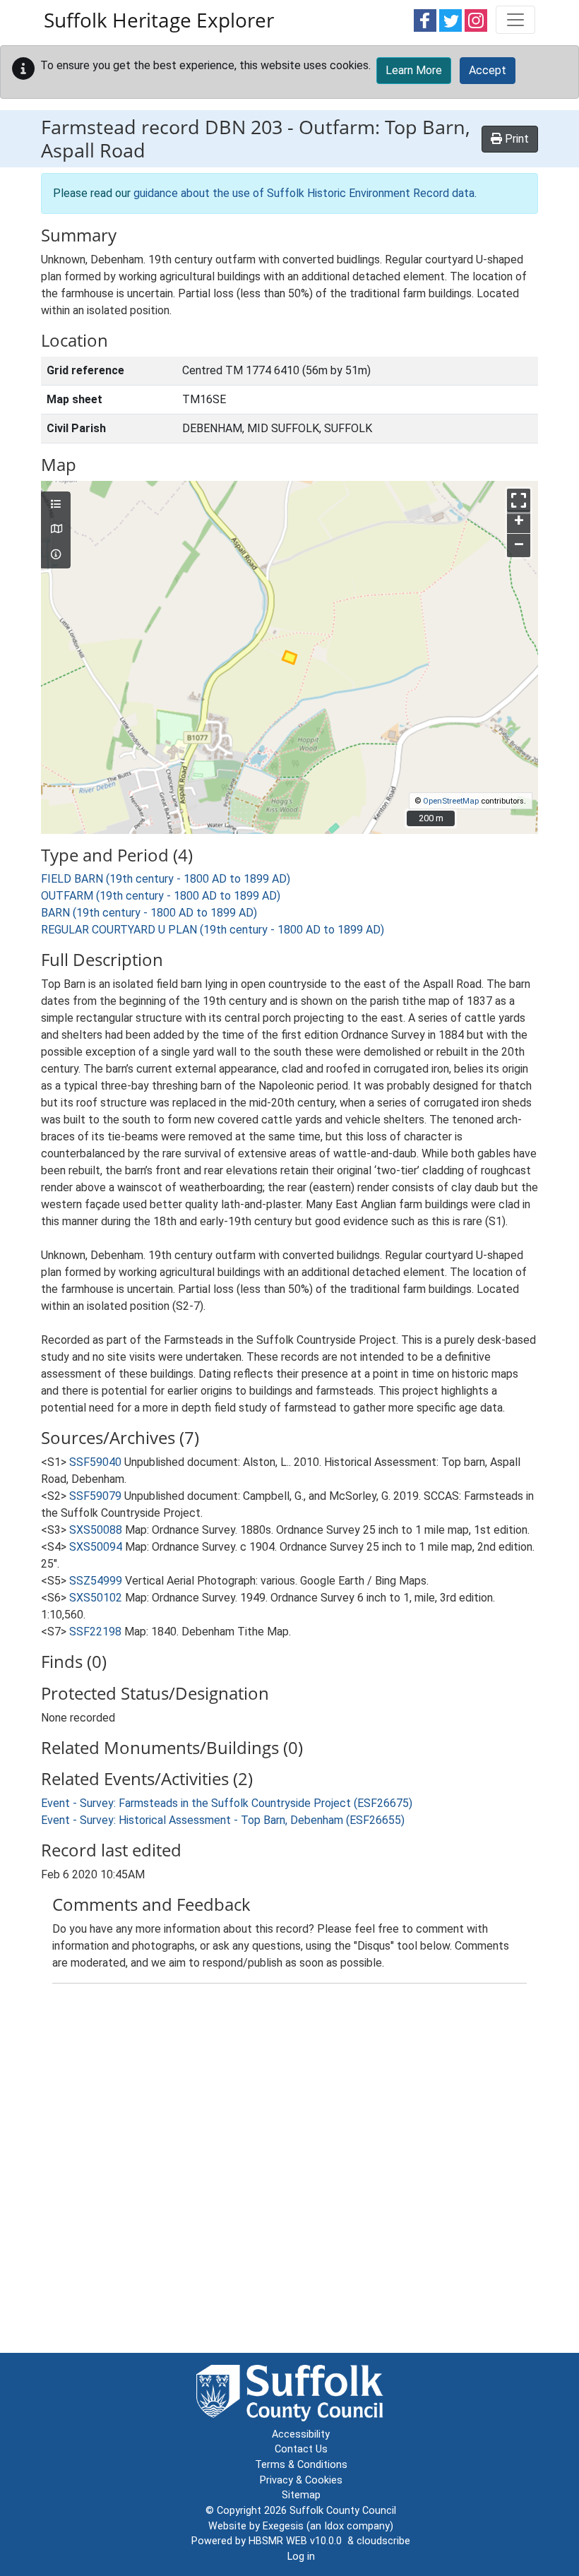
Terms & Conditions (301, 2465)
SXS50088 (96, 1530)
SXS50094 (96, 1547)
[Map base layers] (56, 530)
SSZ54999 (96, 1581)
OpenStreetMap (451, 801)
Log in (301, 2557)
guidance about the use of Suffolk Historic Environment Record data (304, 193)
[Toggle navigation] (515, 20)
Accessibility (301, 2434)
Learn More (414, 70)
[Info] (56, 555)
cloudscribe (383, 2541)
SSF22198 (95, 1632)
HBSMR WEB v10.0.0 (298, 2541)
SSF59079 (95, 1496)
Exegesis (283, 2526)
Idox (334, 2526)
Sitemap (301, 2495)
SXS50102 (96, 1598)
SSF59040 (95, 1462)
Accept (488, 70)
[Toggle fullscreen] (519, 500)
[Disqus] (289, 2171)
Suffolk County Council (343, 2511)
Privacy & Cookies (301, 2480)
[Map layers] (56, 505)
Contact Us (301, 2449)
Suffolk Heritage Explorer (159, 20)
